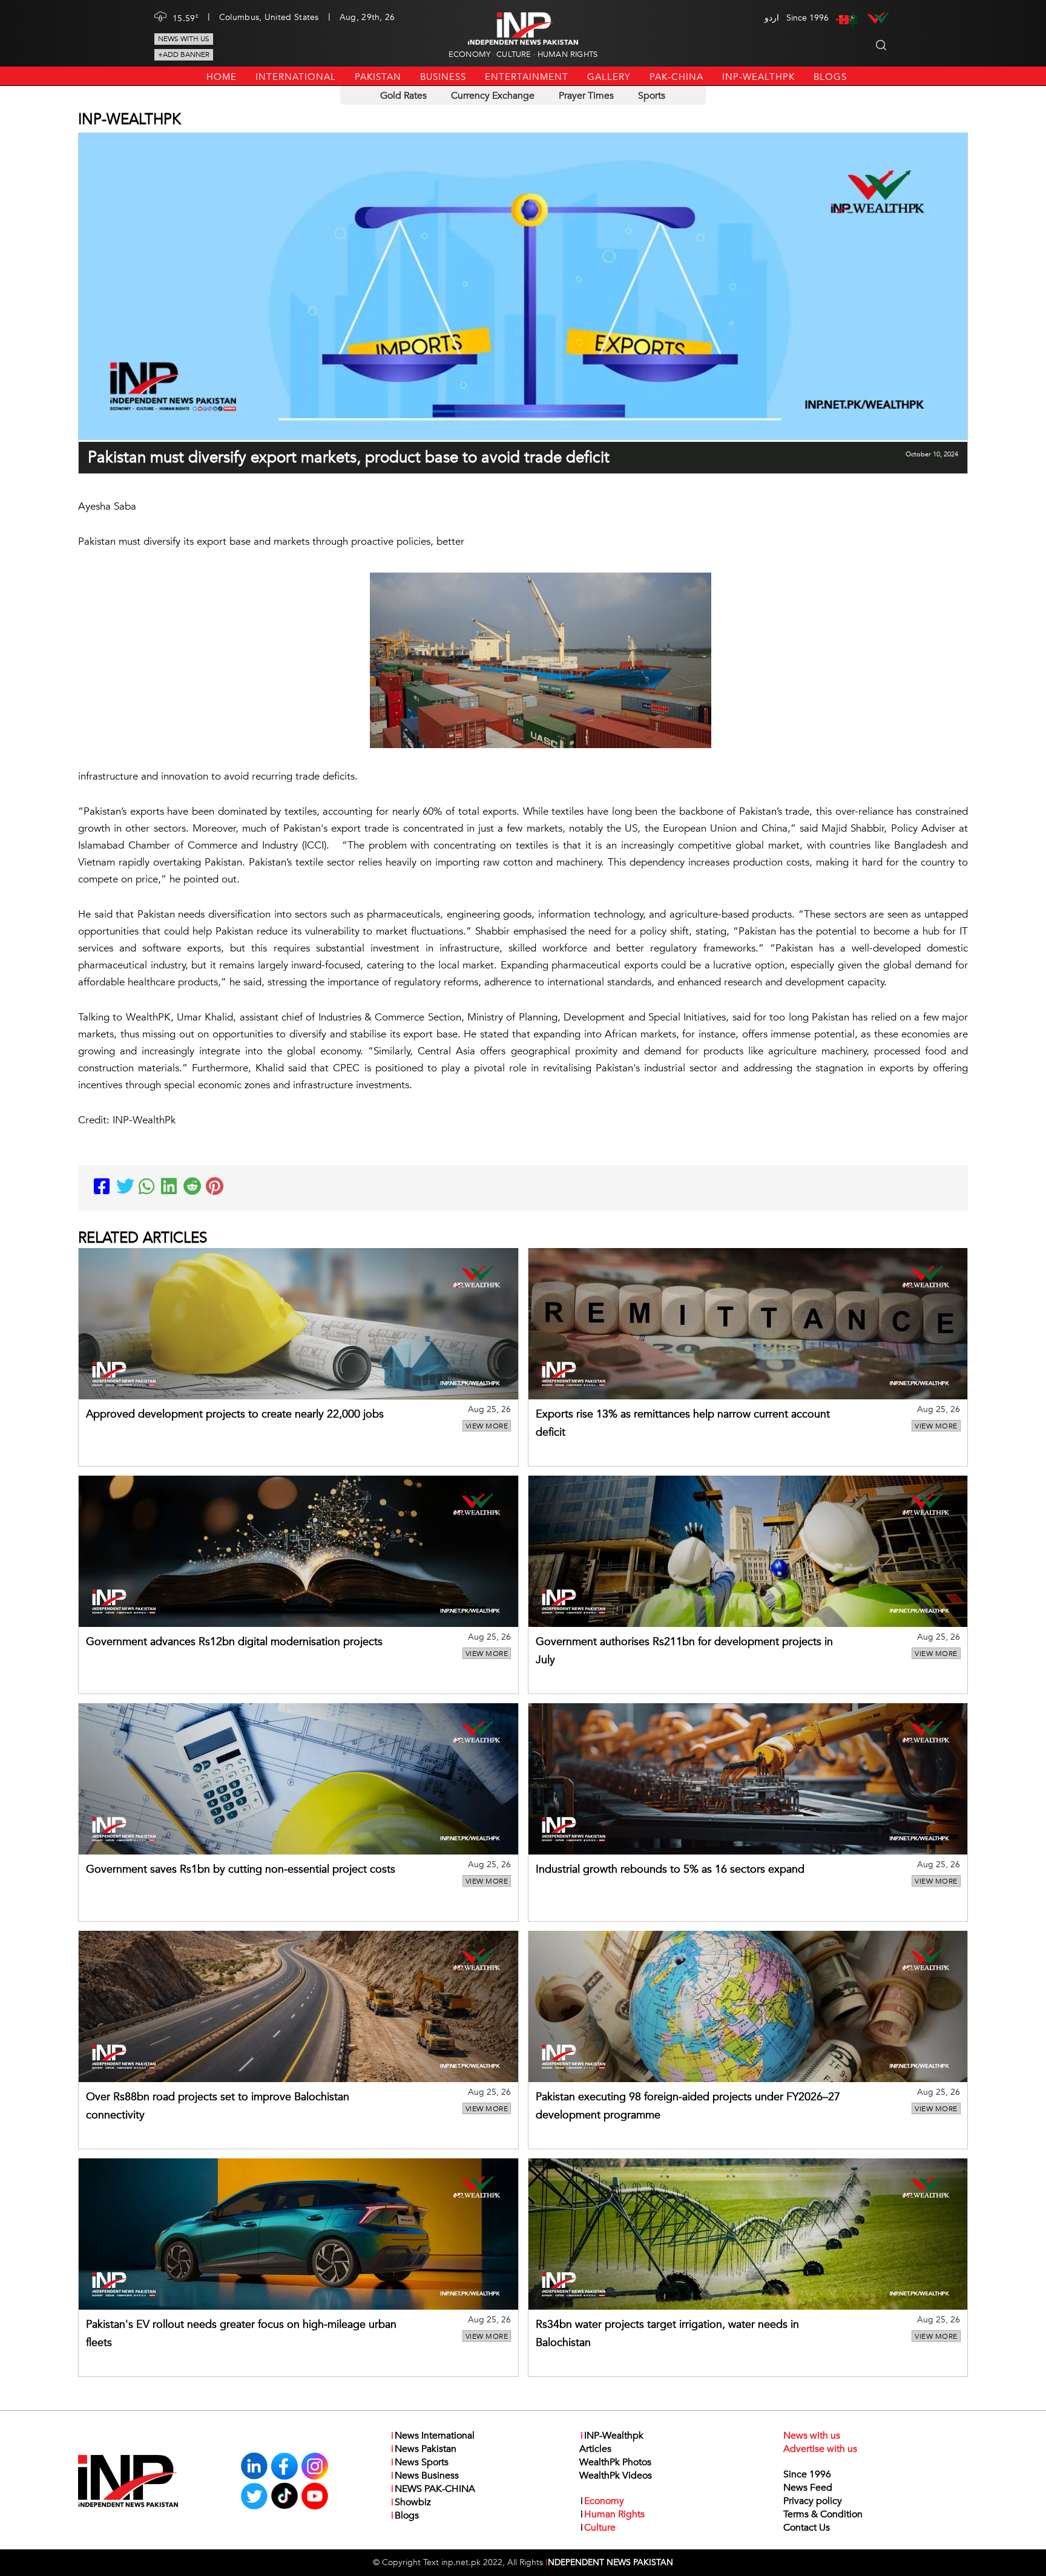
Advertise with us (820, 2449)
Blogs (830, 77)
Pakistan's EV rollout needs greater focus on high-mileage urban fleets (241, 2334)
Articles (595, 2449)
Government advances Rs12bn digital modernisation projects (234, 1642)
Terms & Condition (823, 2514)
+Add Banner (184, 54)
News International (433, 2436)
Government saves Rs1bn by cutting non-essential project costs (241, 1869)
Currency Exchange (493, 96)
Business (443, 77)
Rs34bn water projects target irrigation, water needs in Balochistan (667, 2334)
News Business (425, 2476)
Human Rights (567, 54)
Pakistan (378, 77)
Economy (469, 54)
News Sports (420, 2462)
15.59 (186, 18)
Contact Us (807, 2528)
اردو (772, 18)
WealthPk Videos (616, 2476)
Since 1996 (807, 2474)
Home (222, 77)
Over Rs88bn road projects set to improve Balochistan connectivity (218, 2106)
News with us (184, 39)
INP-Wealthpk (758, 77)
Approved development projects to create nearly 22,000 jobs (235, 1414)
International (296, 77)
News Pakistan (424, 2449)
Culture (514, 54)
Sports (652, 96)
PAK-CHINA (676, 77)
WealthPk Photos (615, 2462)
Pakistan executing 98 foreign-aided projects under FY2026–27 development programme (688, 2106)
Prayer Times (586, 96)
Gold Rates (403, 96)
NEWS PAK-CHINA (433, 2489)
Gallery (609, 77)
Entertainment (527, 77)
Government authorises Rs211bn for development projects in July (684, 1651)
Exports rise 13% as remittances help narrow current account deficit (683, 1423)
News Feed (808, 2488)
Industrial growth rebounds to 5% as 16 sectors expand (670, 1869)
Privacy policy (813, 2501)
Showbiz (411, 2502)
